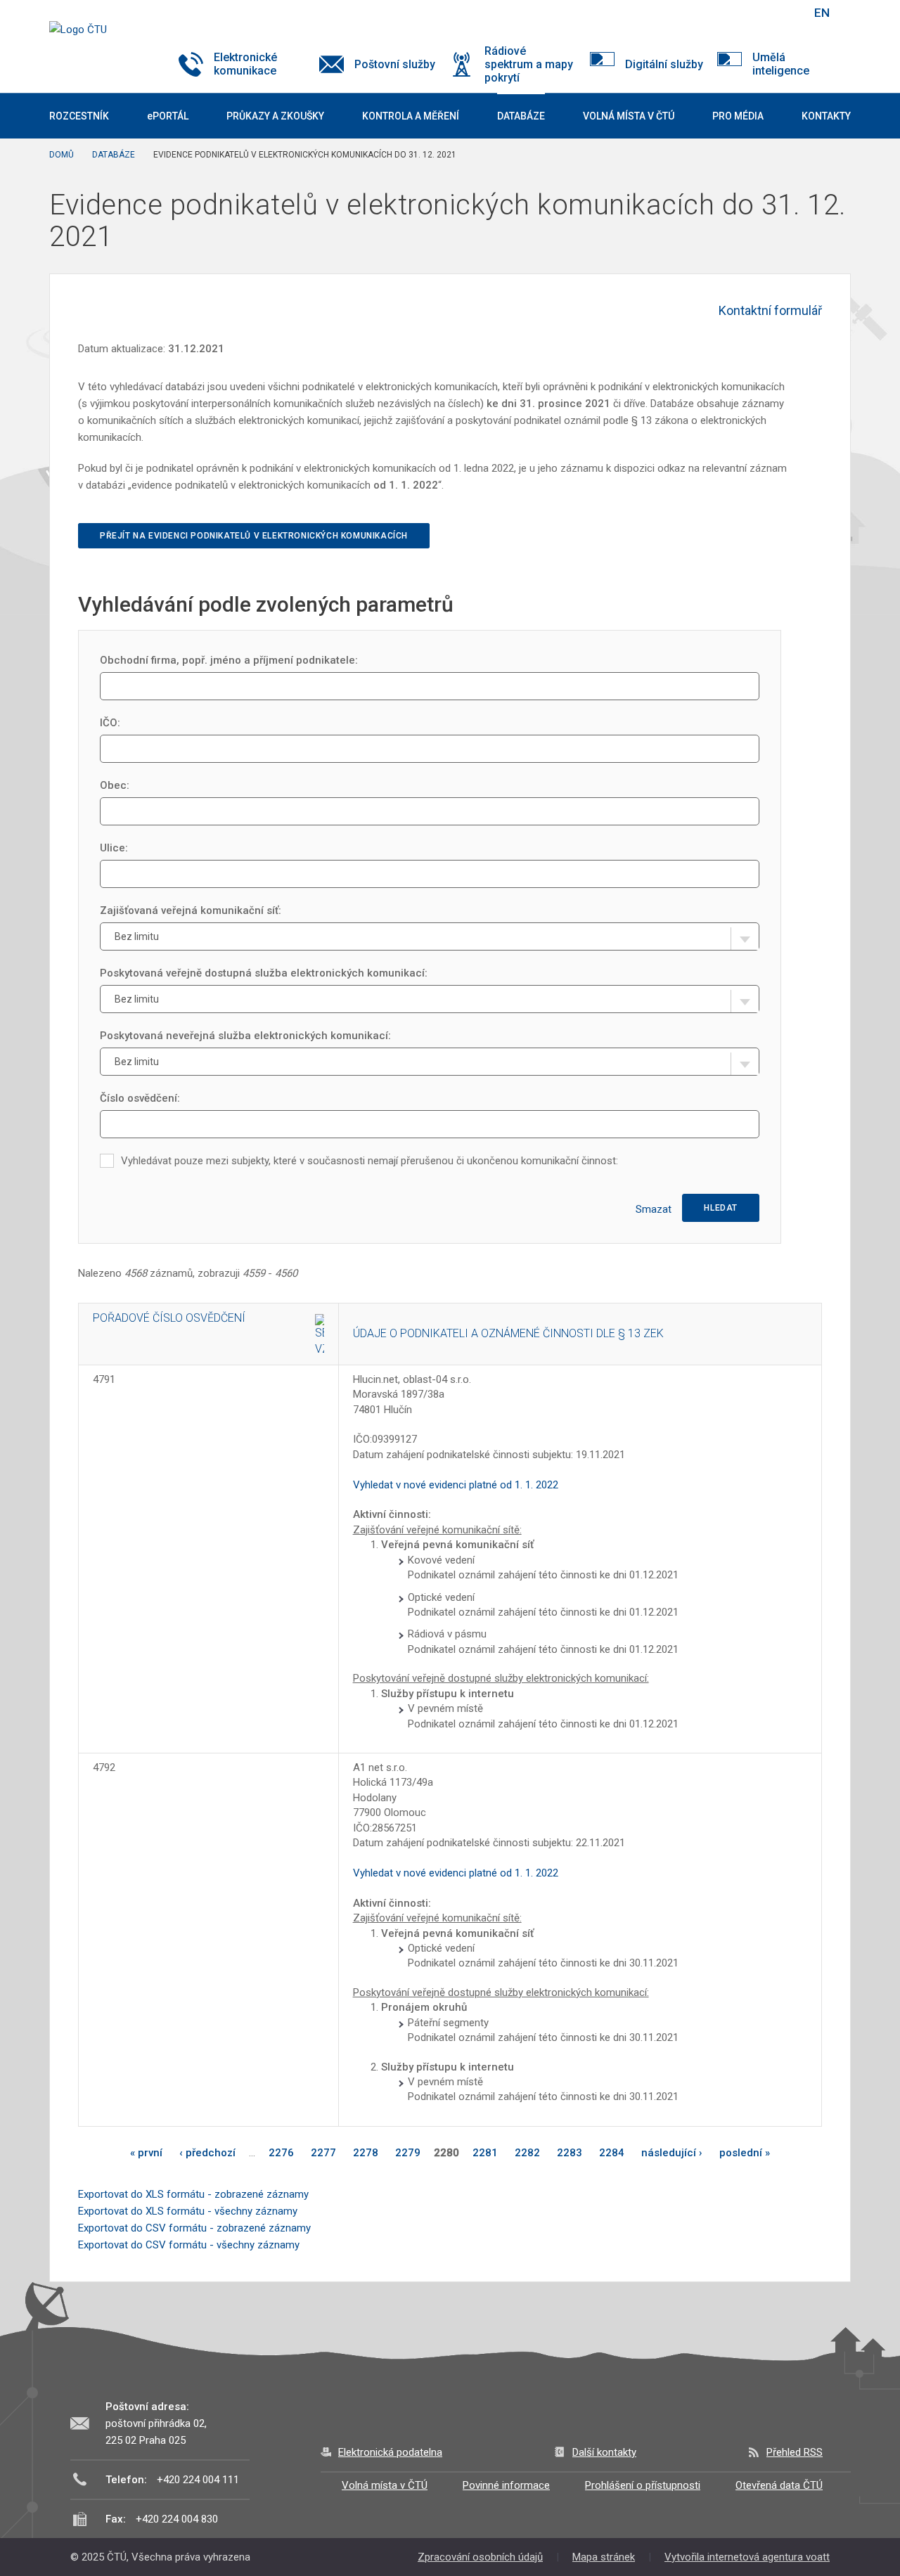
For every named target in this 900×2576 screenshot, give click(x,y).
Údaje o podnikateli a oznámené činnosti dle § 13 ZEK (508, 1333)
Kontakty (826, 116)
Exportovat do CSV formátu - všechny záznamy (189, 2245)
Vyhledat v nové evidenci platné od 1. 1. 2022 (456, 1485)
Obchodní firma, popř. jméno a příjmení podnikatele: (229, 660)
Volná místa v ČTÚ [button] (629, 116)
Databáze (114, 155)
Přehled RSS (795, 2452)
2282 (527, 2153)
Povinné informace (506, 2485)
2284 (612, 2153)
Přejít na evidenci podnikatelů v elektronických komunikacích (254, 536)
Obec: (115, 785)
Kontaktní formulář (770, 310)
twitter (726, 13)
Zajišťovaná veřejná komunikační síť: (191, 910)
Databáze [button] (521, 116)
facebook (702, 13)
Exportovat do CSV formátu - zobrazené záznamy (194, 2228)
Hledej (786, 13)
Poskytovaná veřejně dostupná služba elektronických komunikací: (264, 973)
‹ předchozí (207, 2153)
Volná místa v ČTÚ (385, 2485)
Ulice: (114, 848)
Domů (62, 155)
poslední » (745, 2153)
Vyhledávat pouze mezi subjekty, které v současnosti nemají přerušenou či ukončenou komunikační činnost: (369, 1161)
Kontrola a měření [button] (411, 116)
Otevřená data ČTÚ (779, 2485)
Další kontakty (604, 2452)
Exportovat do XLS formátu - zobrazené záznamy (193, 2194)
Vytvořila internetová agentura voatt (747, 2557)
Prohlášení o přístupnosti (643, 2485)
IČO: (110, 723)
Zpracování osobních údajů (480, 2557)
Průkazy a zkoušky (275, 116)
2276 (281, 2153)
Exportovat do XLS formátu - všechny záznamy (188, 2211)
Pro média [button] (738, 116)
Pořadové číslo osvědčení (169, 1318)
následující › (672, 2153)
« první (146, 2153)
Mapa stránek (604, 2557)
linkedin (751, 13)
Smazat (654, 1209)
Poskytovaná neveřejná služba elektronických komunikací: (245, 1036)
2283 (570, 2153)
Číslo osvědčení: (140, 1098)
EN (822, 13)
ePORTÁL (168, 116)
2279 (408, 2153)
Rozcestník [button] (79, 116)
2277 (323, 2153)
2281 (485, 2153)
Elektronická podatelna (390, 2452)
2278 (366, 2153)
